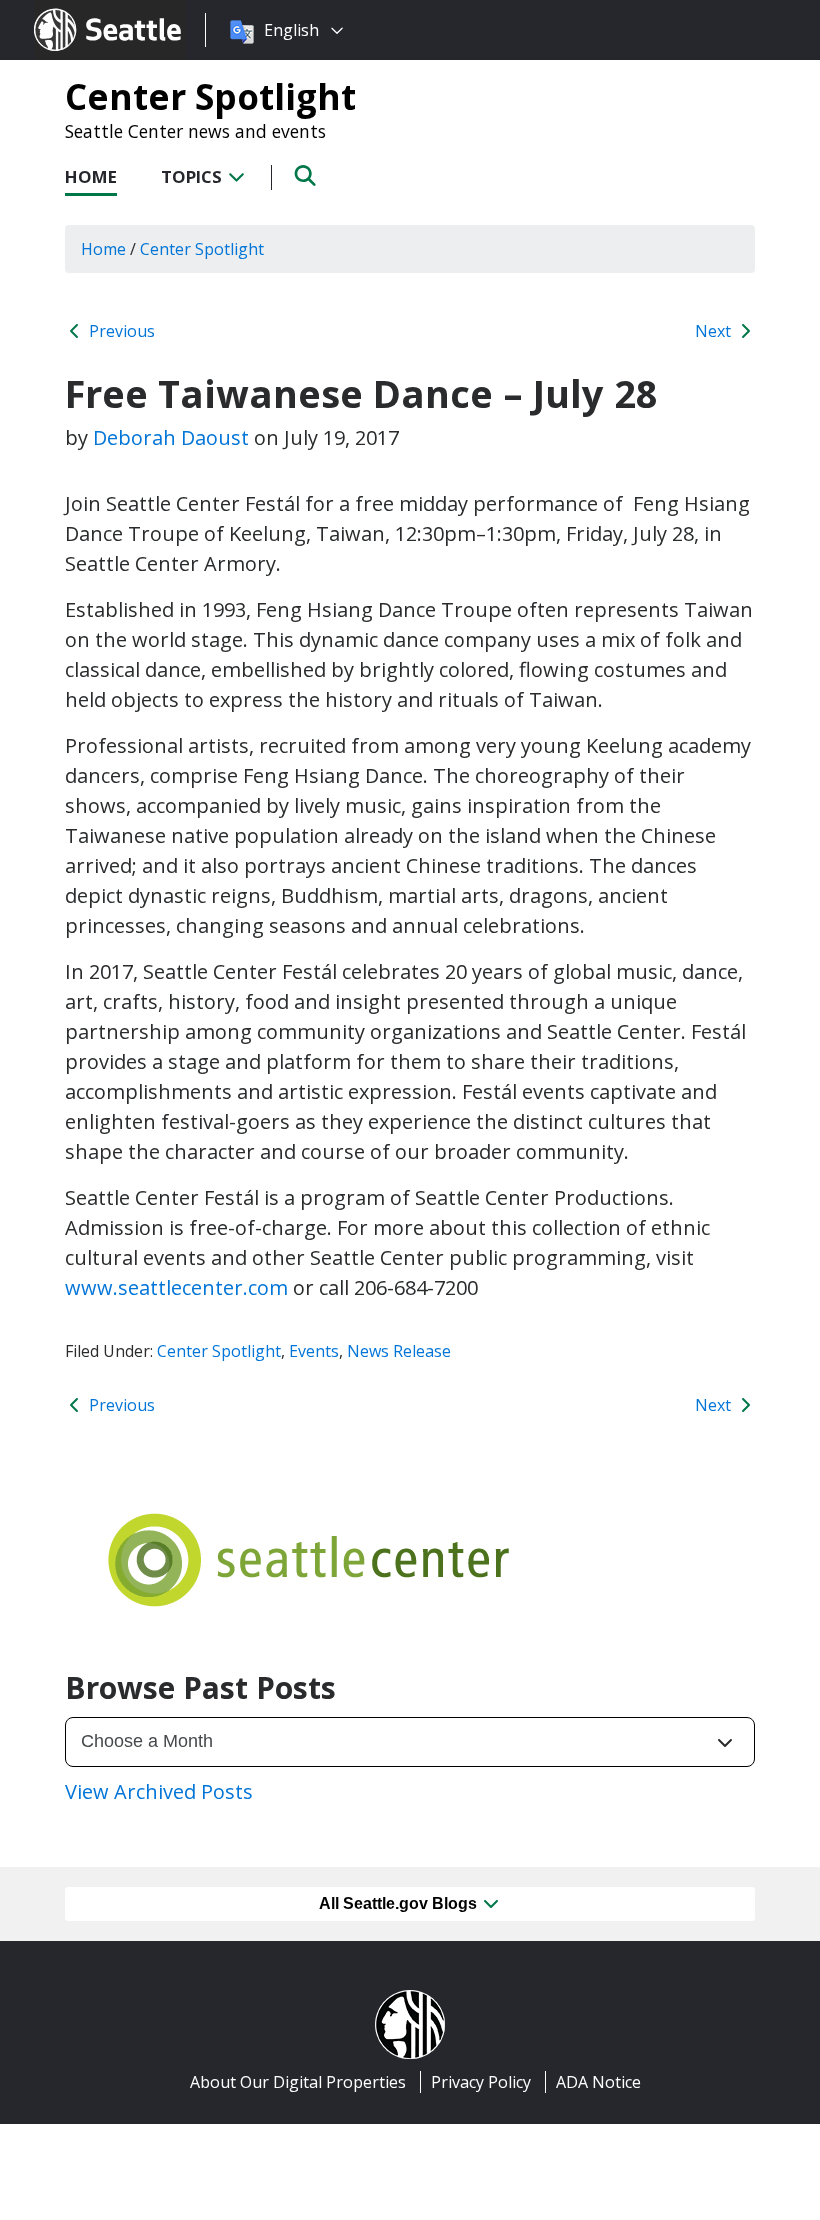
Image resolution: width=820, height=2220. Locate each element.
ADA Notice (598, 2082)
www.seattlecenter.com (176, 1287)
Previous (120, 331)
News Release (399, 1351)
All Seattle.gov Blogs (400, 1903)
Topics (193, 176)
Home (91, 176)
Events (314, 1351)
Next (715, 331)
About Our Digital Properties (298, 2082)
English (291, 30)
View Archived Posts (159, 1791)
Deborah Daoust (171, 437)
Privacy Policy (481, 2082)
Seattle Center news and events (195, 131)
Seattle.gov (76, 11)
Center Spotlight (210, 96)
